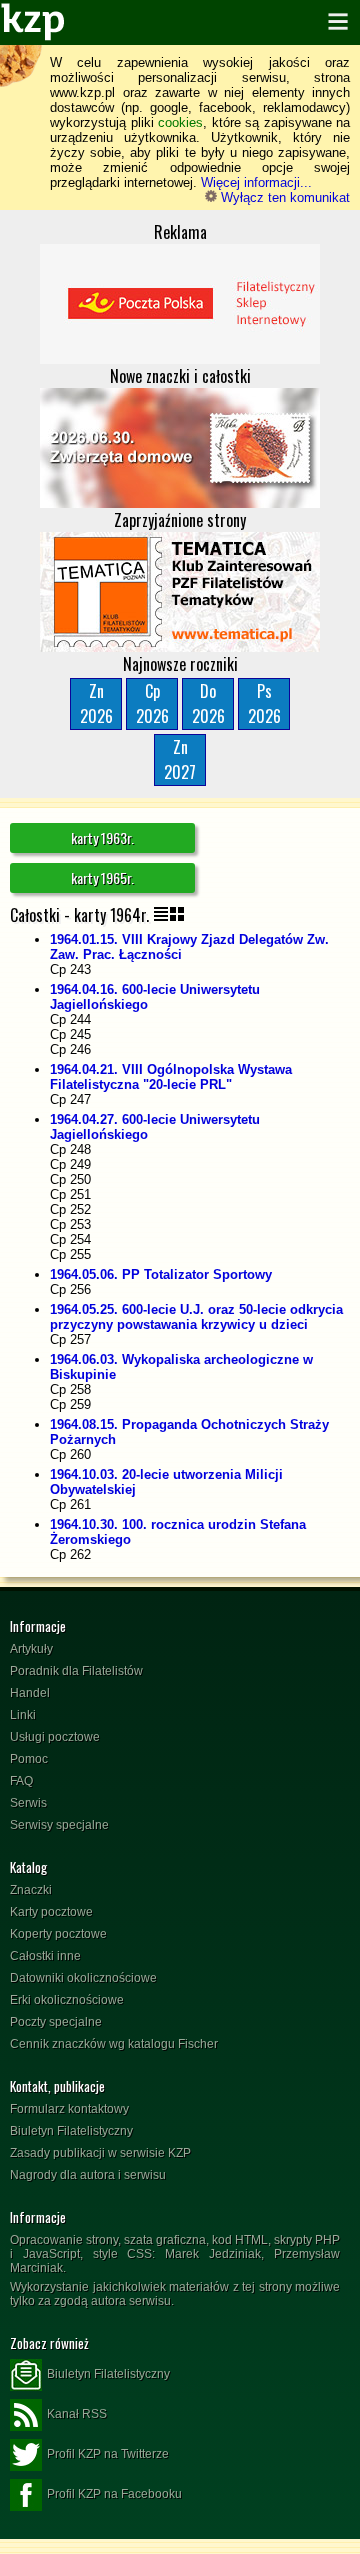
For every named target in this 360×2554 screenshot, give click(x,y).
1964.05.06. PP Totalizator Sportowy (161, 1274)
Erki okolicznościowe (67, 2000)
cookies (180, 122)
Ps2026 (264, 703)
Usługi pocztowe (55, 1737)
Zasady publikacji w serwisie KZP (100, 2153)
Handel (30, 1693)
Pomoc (29, 1759)
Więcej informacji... (256, 182)
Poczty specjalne (56, 2022)
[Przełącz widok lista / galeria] (169, 915)
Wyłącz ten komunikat (283, 197)
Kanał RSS (77, 2414)
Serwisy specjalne (59, 1825)
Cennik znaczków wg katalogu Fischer (114, 2044)
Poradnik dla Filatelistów (76, 1671)
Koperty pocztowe (58, 1934)
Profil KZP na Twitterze (108, 2454)
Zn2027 (180, 759)
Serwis (28, 1803)
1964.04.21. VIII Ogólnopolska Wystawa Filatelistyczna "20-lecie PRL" (171, 1077)
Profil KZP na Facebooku (114, 2494)
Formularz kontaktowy (69, 2109)
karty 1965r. (102, 877)
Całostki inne (45, 1956)
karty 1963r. (102, 837)
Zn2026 (96, 703)
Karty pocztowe (51, 1912)
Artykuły (31, 1649)
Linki (23, 1715)
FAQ (21, 1781)
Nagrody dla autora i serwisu (88, 2175)
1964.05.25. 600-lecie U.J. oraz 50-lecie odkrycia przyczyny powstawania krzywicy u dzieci (196, 1317)
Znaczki (31, 1890)
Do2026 (208, 703)
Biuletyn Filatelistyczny (71, 2131)
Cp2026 (152, 703)
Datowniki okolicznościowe (83, 1978)
